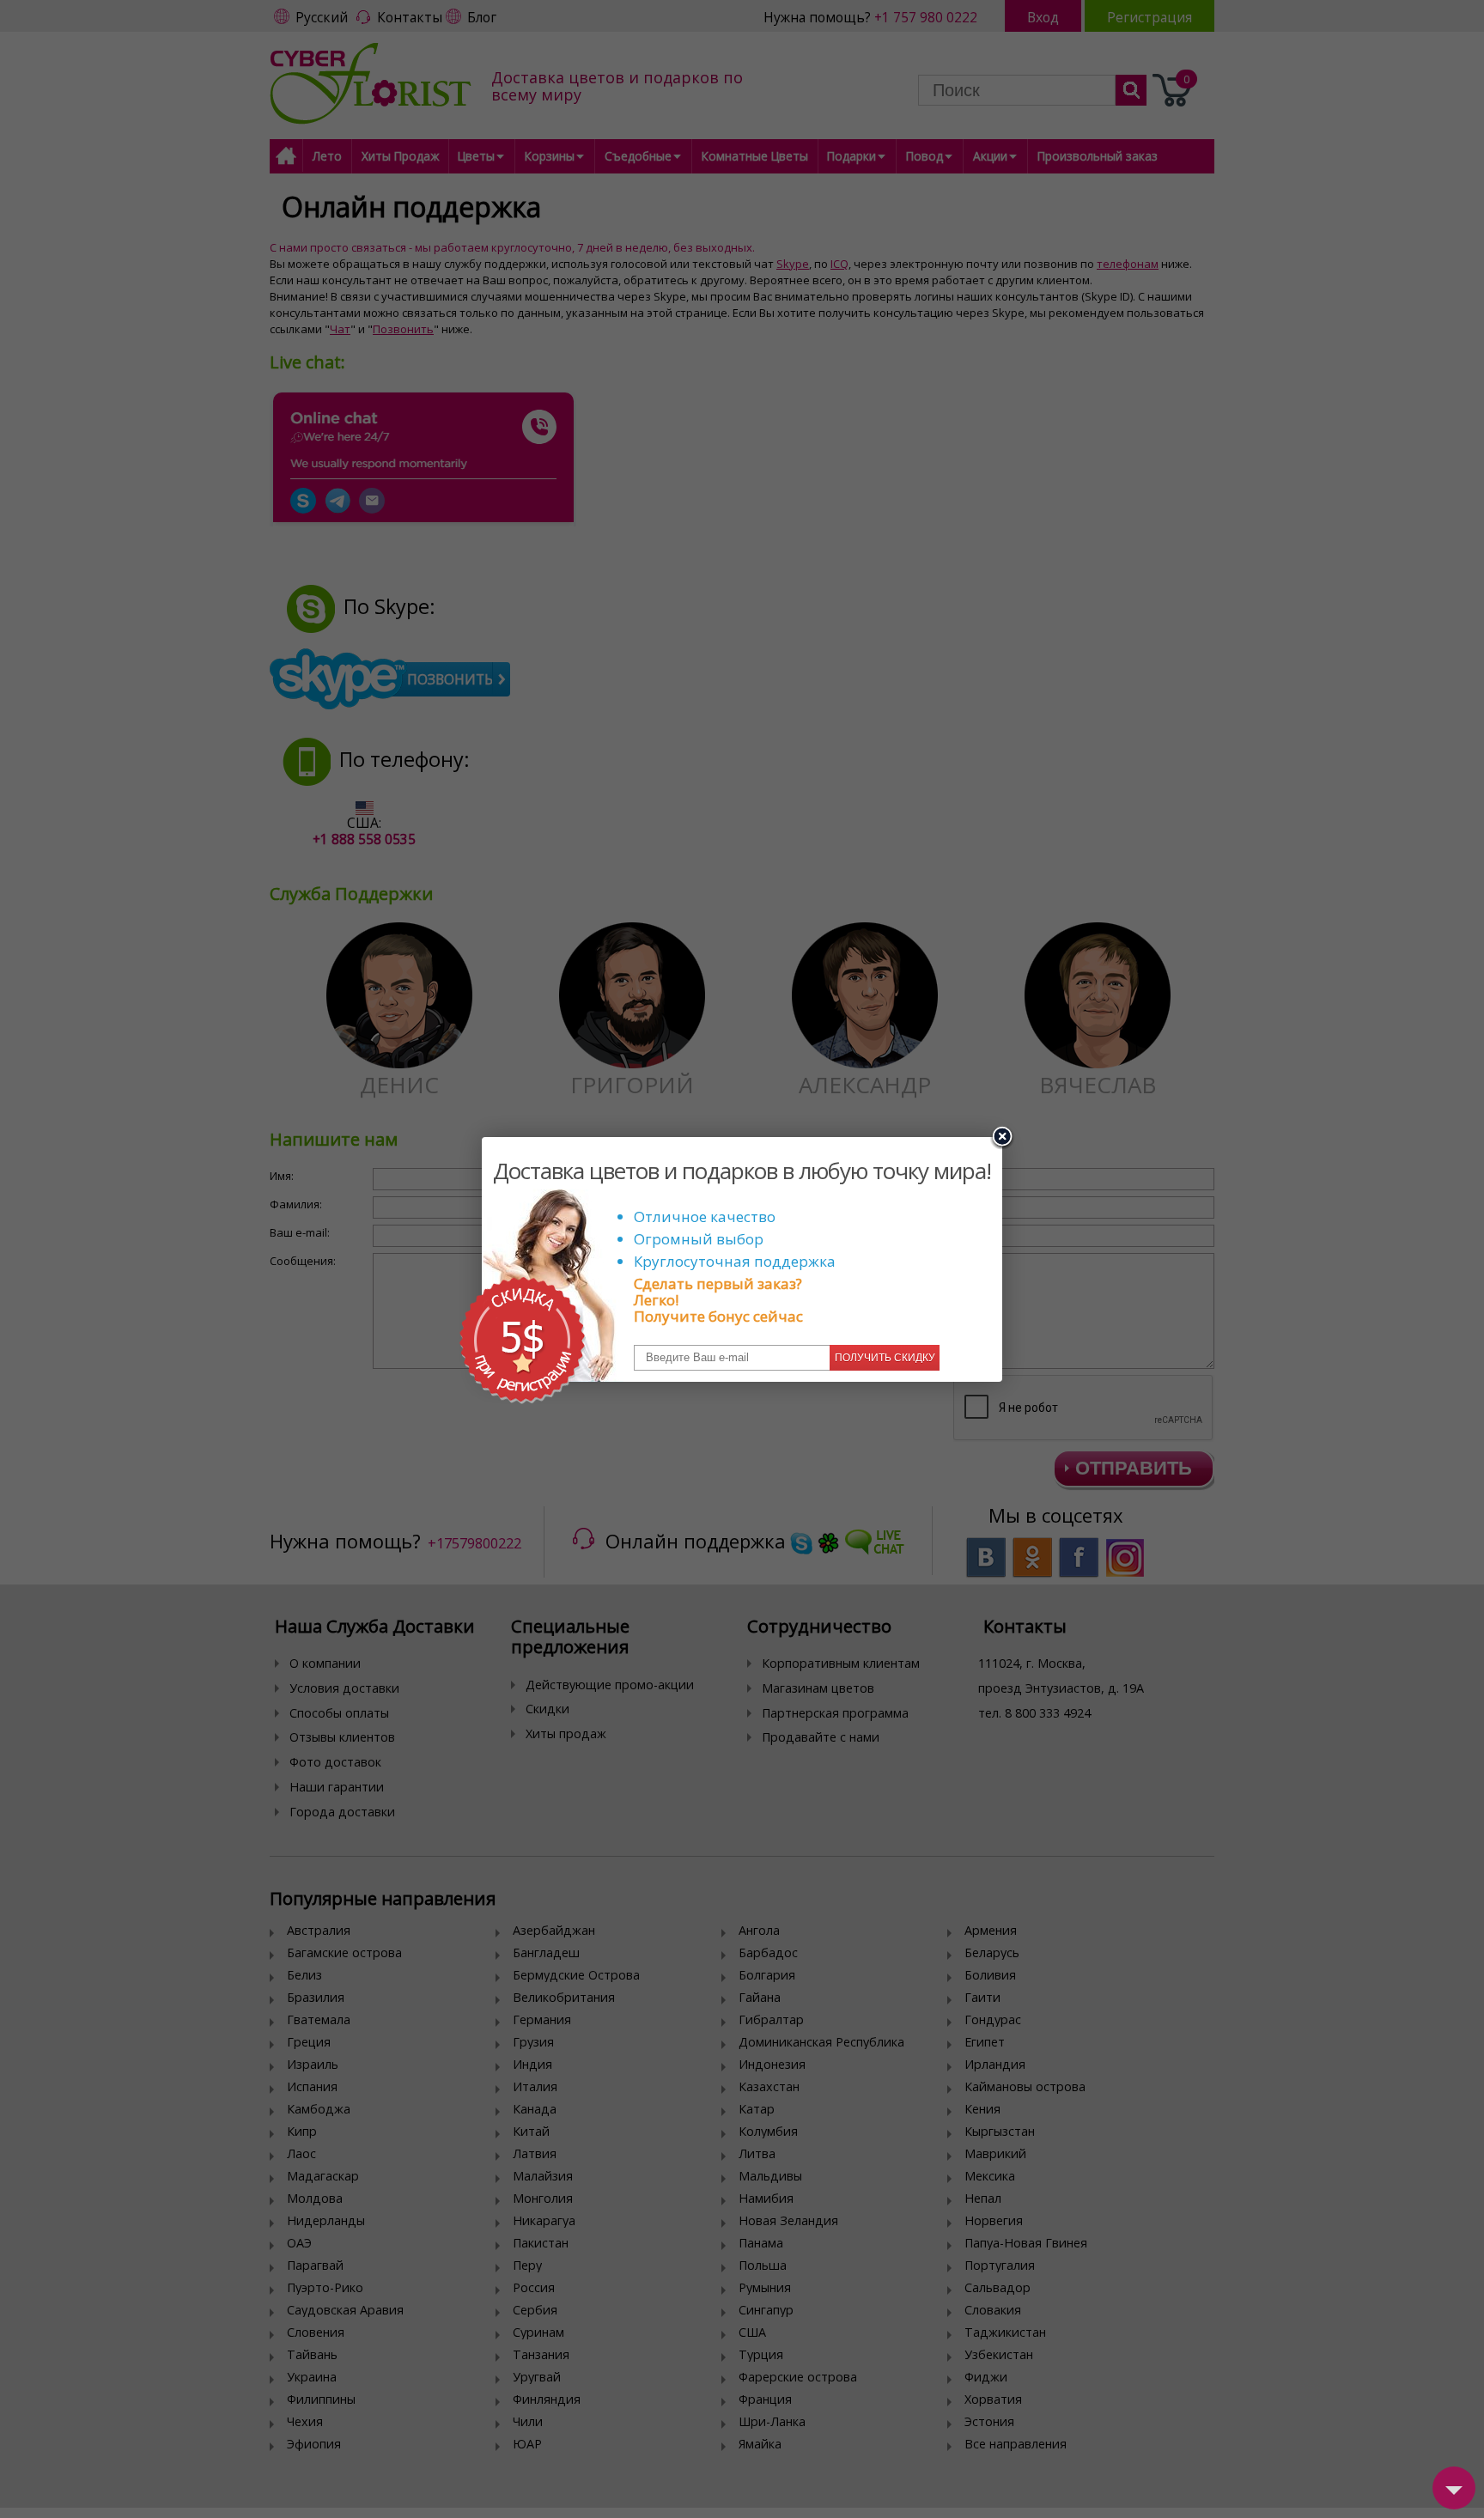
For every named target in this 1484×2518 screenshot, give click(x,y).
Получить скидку (885, 1358)
